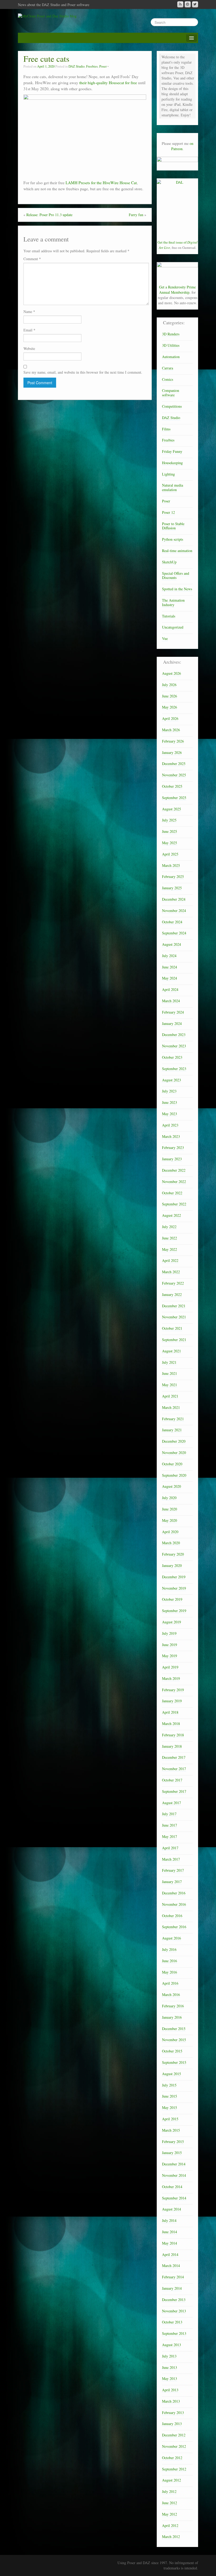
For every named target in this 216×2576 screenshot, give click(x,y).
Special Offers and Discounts (176, 576)
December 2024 (174, 899)
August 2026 (171, 673)
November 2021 (174, 1317)
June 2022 (170, 1238)
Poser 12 (168, 512)
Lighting (168, 474)
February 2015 (173, 2142)
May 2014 (170, 2243)
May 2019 (170, 1656)
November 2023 (174, 1046)
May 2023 (170, 1114)
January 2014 (172, 2288)
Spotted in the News (177, 589)
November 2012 (174, 2446)
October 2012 (172, 2458)
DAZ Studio (77, 66)
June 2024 (170, 967)
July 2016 (169, 1949)
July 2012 (169, 2491)
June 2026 (170, 696)
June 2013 (170, 2367)
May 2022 (170, 1249)
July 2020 (169, 1498)
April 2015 (170, 2119)
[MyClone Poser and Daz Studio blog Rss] (180, 4)
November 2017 (174, 1769)
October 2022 (172, 1193)
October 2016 (172, 1916)
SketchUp (169, 562)
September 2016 (174, 1927)
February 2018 (173, 1735)
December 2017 (174, 1757)
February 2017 (173, 1870)
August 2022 (171, 1215)
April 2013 (170, 2390)
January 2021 (172, 1430)
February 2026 (173, 741)
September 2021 (174, 1340)
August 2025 (171, 809)
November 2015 (174, 2040)
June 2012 (170, 2503)
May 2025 (170, 843)
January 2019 (172, 1701)
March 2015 (171, 2130)
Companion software (171, 393)
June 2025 (170, 831)
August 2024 (171, 944)
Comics (168, 379)
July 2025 (169, 820)
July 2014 (169, 2220)
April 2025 (170, 854)
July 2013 (169, 2356)
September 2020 (174, 1475)
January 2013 (172, 2424)
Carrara (168, 368)
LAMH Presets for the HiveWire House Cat (101, 183)
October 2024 (172, 922)
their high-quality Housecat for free (108, 83)
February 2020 (173, 1554)
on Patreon (182, 146)
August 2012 (171, 2480)
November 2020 (174, 1453)
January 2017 (172, 1882)
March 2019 (171, 1678)
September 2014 (174, 2198)
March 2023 (171, 1136)
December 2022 (174, 1170)
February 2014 (173, 2277)
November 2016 (174, 1904)
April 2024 (170, 989)
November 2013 (174, 2311)
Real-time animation (177, 551)
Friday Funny (172, 451)
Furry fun (136, 215)
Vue (165, 638)
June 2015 (170, 2096)
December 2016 (174, 1893)
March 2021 (171, 1407)
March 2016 (171, 1995)
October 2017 (172, 1780)
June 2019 (170, 1645)
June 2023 (170, 1102)
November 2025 (174, 775)
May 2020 (170, 1520)
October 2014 (172, 2187)
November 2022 (174, 1182)
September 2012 (174, 2469)
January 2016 (172, 2017)
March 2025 (171, 865)
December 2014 (174, 2164)
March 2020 (171, 1543)
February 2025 (173, 876)
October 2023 (172, 1057)
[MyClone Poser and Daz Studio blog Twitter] (195, 4)
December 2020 (174, 1441)
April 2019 (170, 1667)
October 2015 (172, 2051)
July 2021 (169, 1362)
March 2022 (171, 1272)
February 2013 (173, 2413)
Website (29, 348)
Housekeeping (172, 463)
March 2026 (171, 730)
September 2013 (174, 2333)
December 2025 (174, 764)
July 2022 (169, 1227)
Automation (171, 357)
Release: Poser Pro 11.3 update (49, 215)
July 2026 (169, 685)
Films (166, 429)
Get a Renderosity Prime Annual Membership (177, 290)
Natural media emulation (173, 487)
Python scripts (173, 539)
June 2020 (170, 1509)
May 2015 (170, 2107)
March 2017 (171, 1859)
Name (29, 312)
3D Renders (171, 334)
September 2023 (174, 1069)
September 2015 (174, 2062)
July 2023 (169, 1091)
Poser (103, 66)
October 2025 (172, 786)
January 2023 (172, 1159)
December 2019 (174, 1577)
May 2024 (170, 978)
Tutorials (169, 616)
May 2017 (170, 1836)
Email (29, 330)
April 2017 (170, 1848)
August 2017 (171, 1803)
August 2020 (171, 1486)
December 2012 (174, 2435)
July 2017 (169, 1814)
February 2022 (173, 1283)
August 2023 (171, 1080)
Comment (32, 259)
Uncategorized (173, 627)
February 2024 (173, 1012)
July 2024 (169, 956)
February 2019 (173, 1690)
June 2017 (170, 1825)
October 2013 (172, 2322)
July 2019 (169, 1633)
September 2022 (174, 1204)
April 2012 (170, 2525)
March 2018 (171, 1724)
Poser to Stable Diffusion (173, 526)
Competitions (172, 406)
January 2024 (172, 1023)
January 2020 (172, 1565)
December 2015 (174, 2029)
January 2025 (172, 888)
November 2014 (174, 2175)
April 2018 (170, 1712)
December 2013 (174, 2300)
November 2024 (174, 911)
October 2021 (172, 1328)
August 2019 (171, 1622)
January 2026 (172, 752)
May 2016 (170, 1972)
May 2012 (170, 2514)
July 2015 (169, 2085)
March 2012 (171, 2537)
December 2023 (174, 1035)
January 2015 (172, 2153)
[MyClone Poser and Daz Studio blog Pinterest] (188, 4)
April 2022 (170, 1260)
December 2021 (174, 1306)
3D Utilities (171, 345)
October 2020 (172, 1464)
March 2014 (171, 2266)
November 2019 (174, 1588)
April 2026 (170, 718)
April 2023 (170, 1125)
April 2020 (170, 1532)
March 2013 (171, 2401)
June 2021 (170, 1373)
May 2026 (170, 707)
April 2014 (170, 2254)
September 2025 (174, 798)
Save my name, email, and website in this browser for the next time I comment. (83, 372)
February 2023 (173, 1147)
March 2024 (171, 1001)
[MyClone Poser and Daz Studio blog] (47, 15)
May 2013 (170, 2378)
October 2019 (172, 1599)
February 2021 (173, 1419)
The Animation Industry (173, 602)
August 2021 (171, 1351)
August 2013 (171, 2345)
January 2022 (172, 1294)
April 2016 (170, 1983)
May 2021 (170, 1385)
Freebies (92, 66)
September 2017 (174, 1791)
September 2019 (174, 1611)
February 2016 (173, 2006)
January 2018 (172, 1746)
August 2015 (171, 2074)
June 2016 (170, 1961)
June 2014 (170, 2232)
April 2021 (170, 1396)
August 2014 (171, 2209)
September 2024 (174, 933)
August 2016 (171, 1938)
